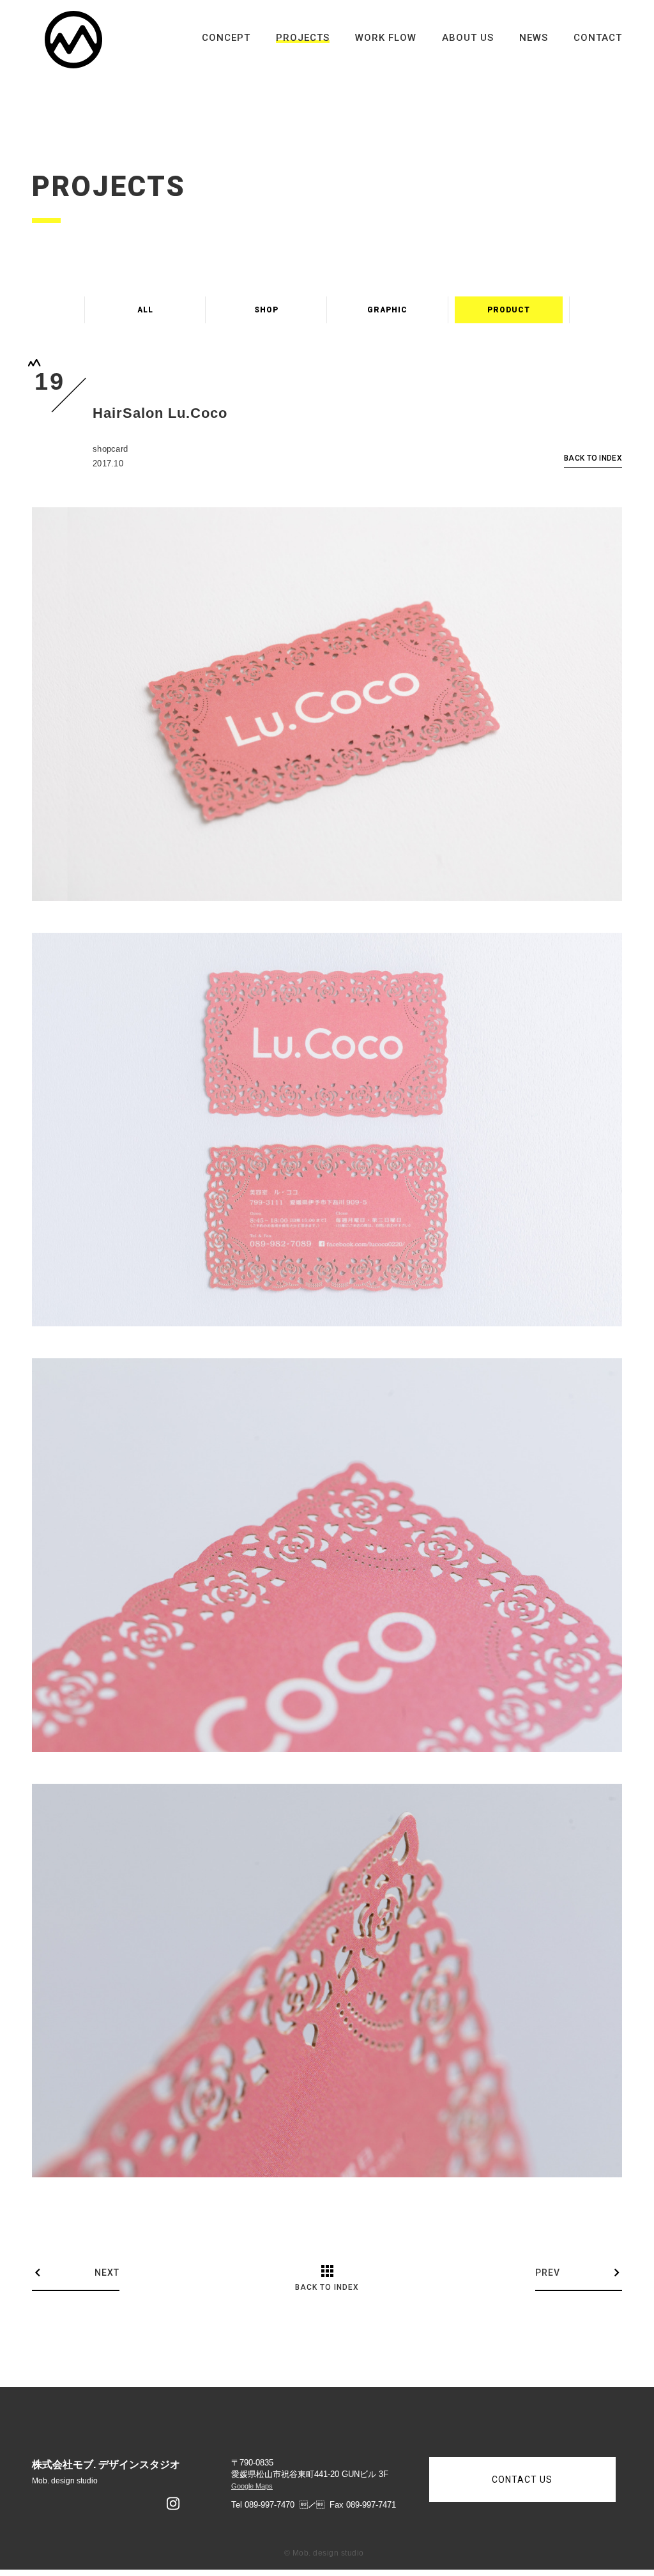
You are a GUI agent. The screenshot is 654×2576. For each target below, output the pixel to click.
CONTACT (598, 38)
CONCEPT (226, 38)
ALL (145, 310)
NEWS (534, 38)
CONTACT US (522, 2480)
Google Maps (252, 2486)
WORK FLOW (386, 38)
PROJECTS (303, 38)
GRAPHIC (387, 310)
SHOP (266, 310)
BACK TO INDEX (593, 458)
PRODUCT (509, 310)
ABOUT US (468, 38)
